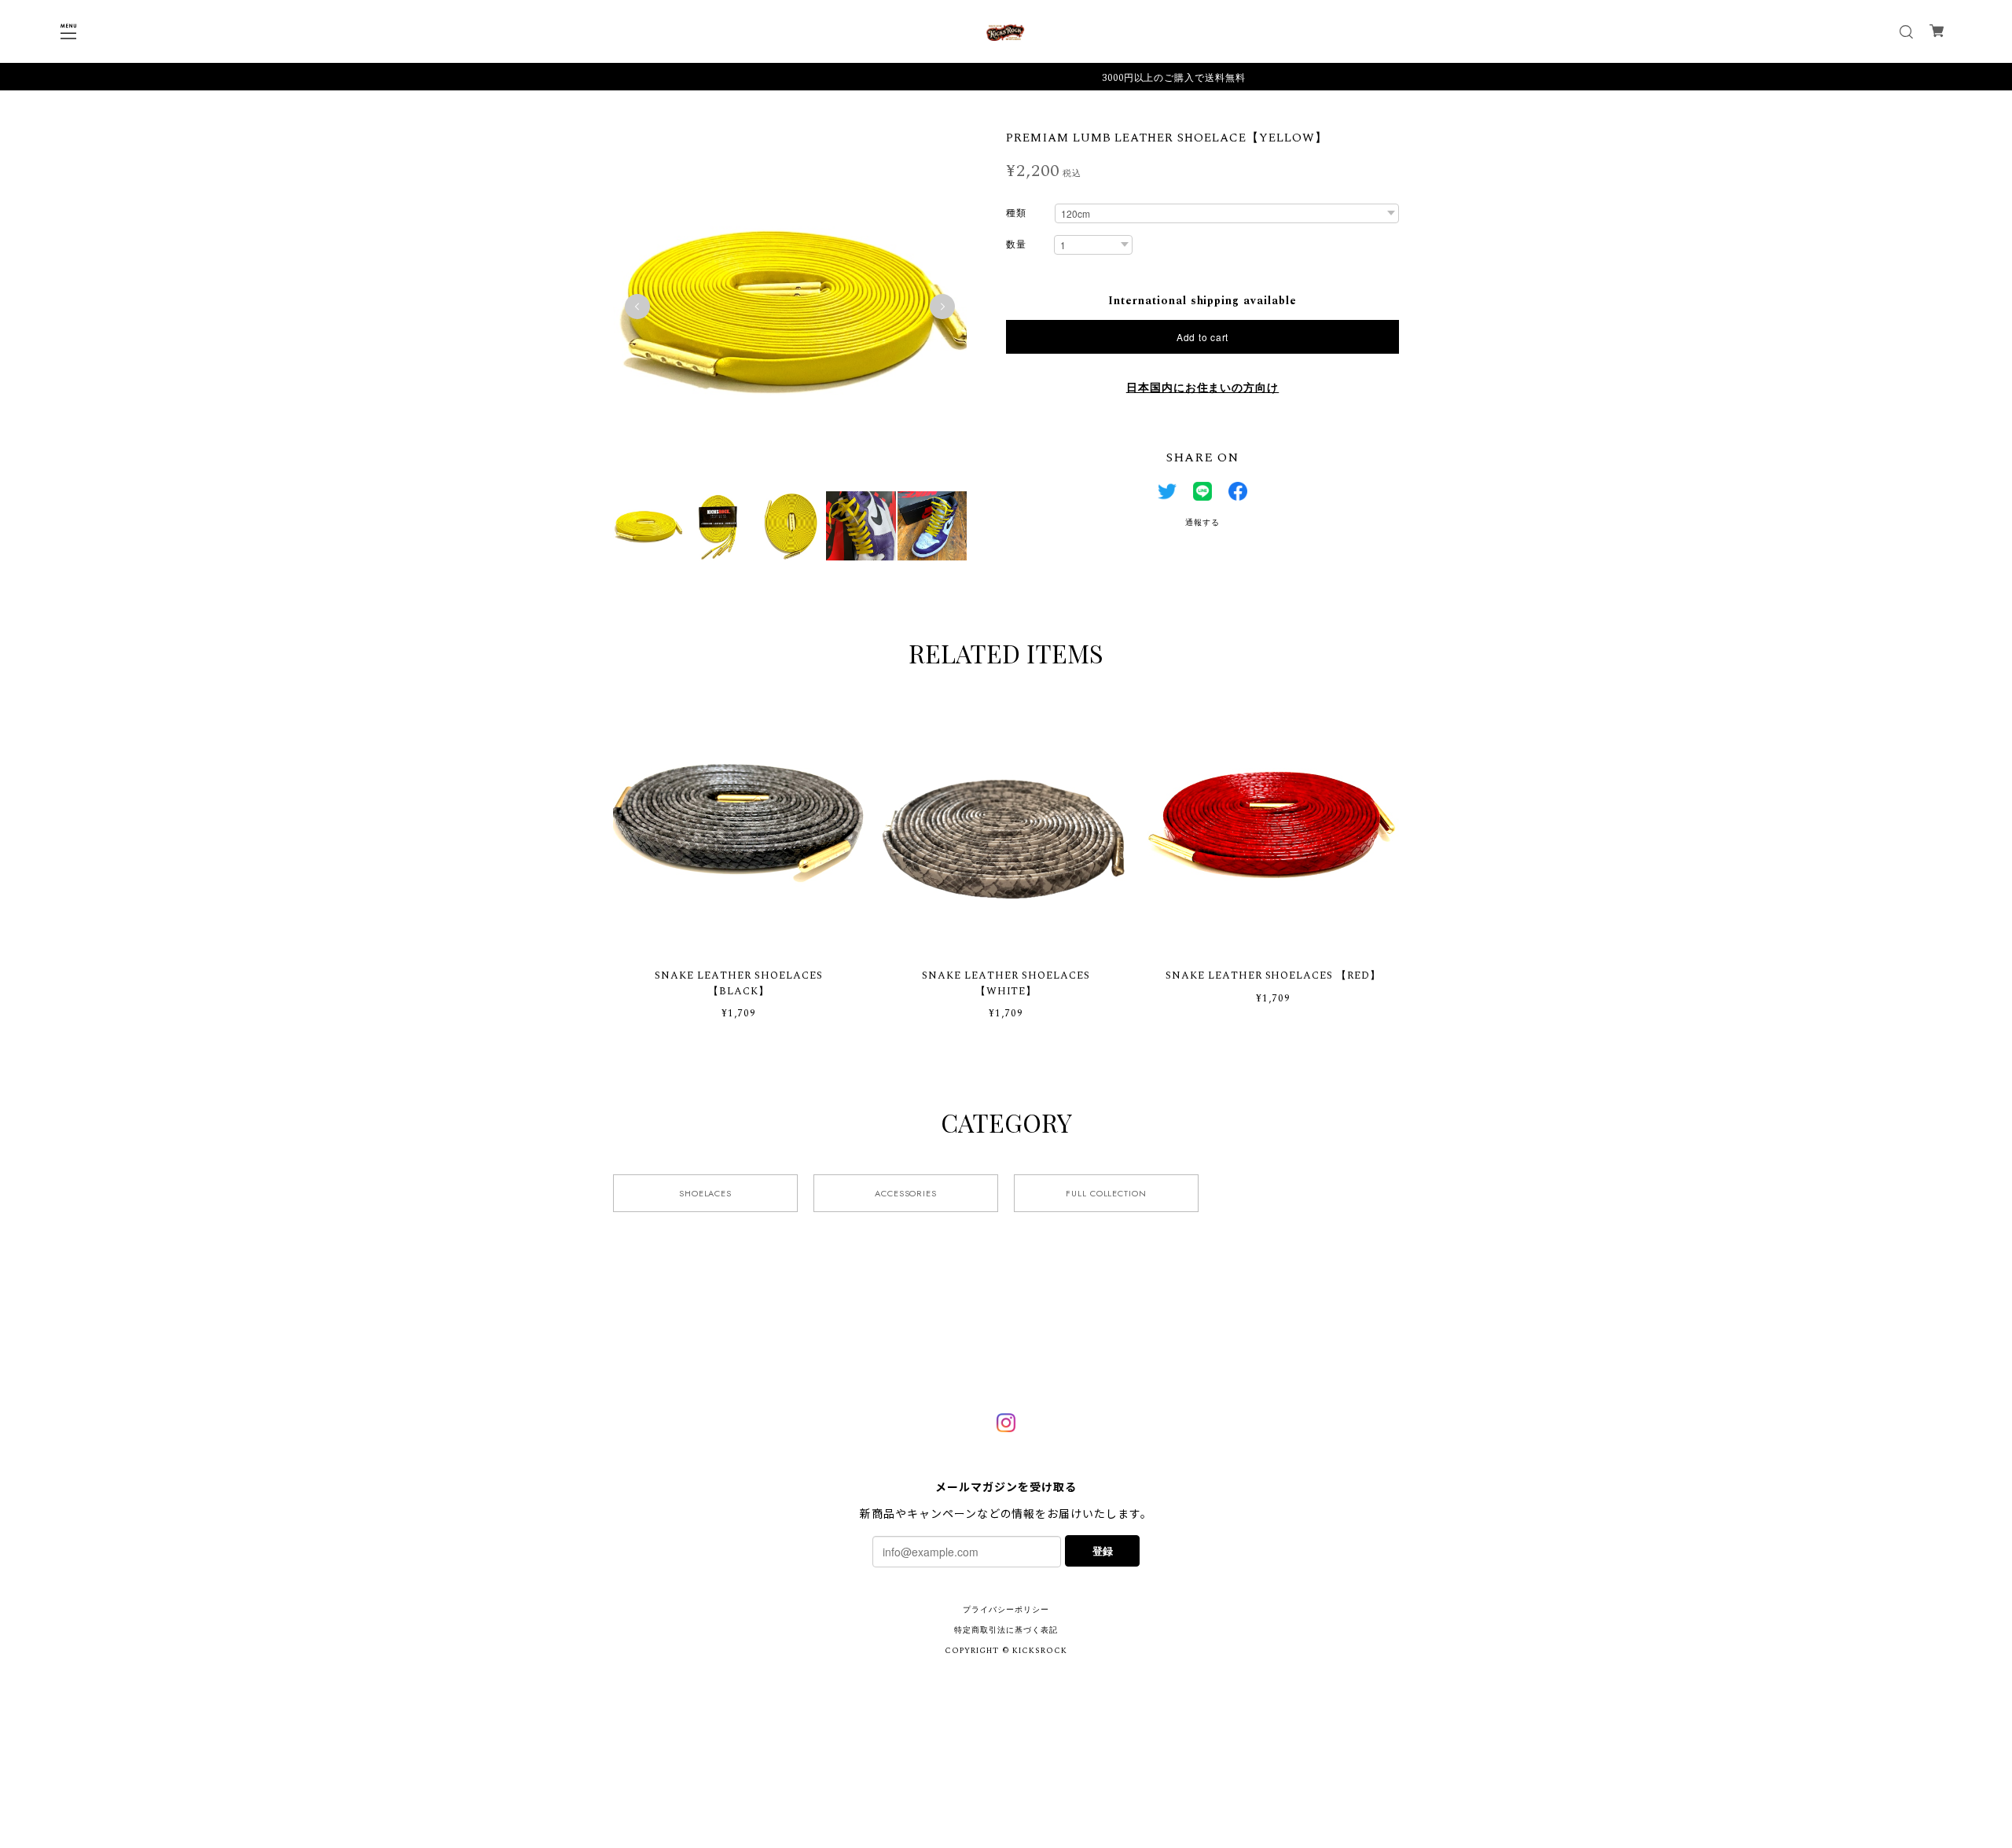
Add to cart (1202, 337)
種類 (1016, 214)
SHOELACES (706, 1193)
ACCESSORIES (906, 1193)
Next (942, 307)
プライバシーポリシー (1006, 1610)
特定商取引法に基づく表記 (1006, 1630)
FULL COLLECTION (1106, 1193)
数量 (1016, 246)
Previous (637, 307)
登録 (1103, 1550)
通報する (1202, 523)
